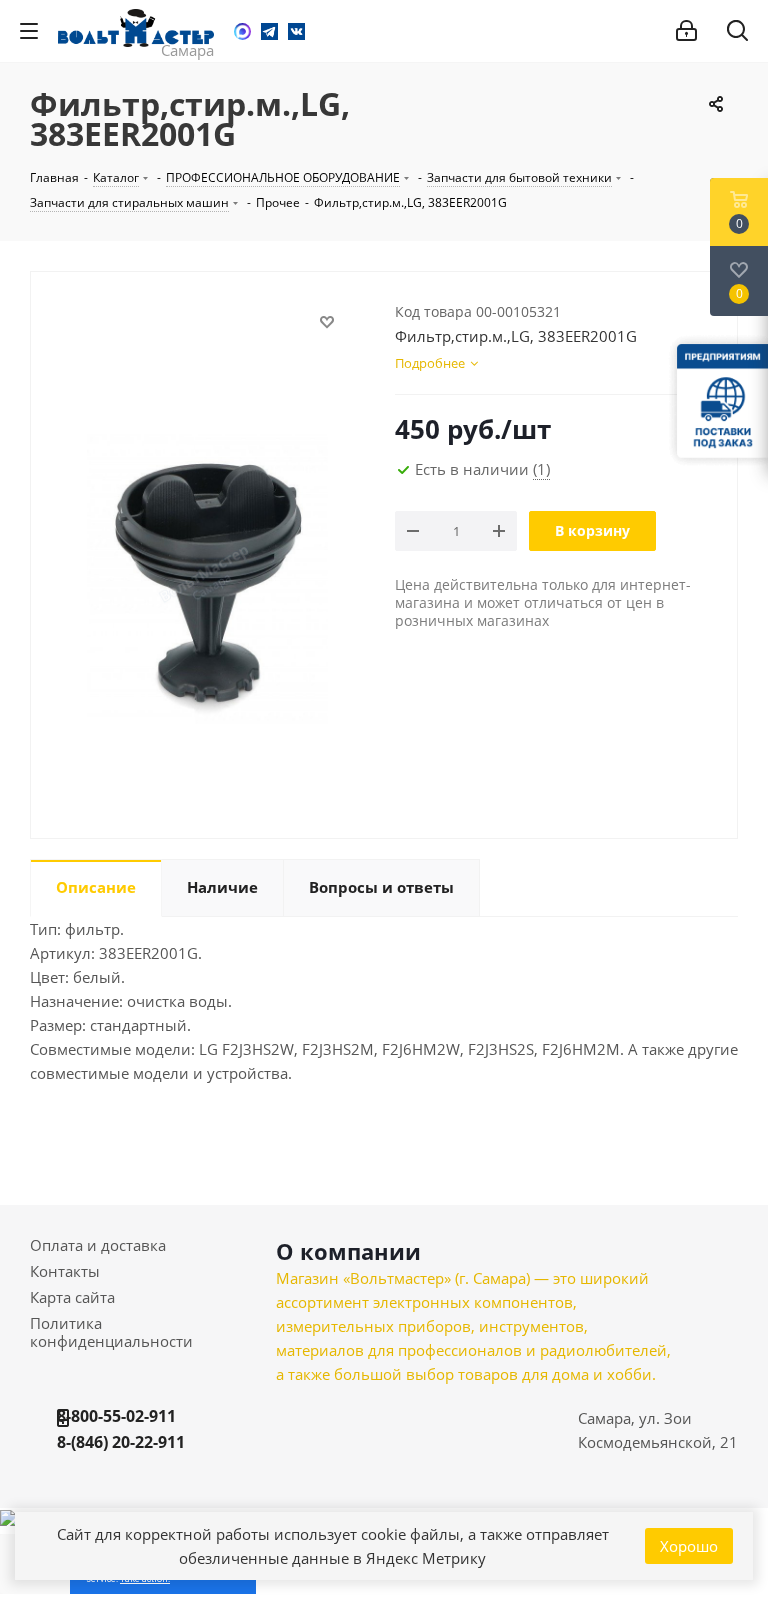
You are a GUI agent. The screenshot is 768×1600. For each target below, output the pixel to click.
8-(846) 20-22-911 (121, 1442)
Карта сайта (72, 1297)
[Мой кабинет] (686, 31)
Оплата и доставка (98, 1245)
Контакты (65, 1271)
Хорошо (689, 1546)
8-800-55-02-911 (116, 1416)
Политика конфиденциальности (111, 1332)
